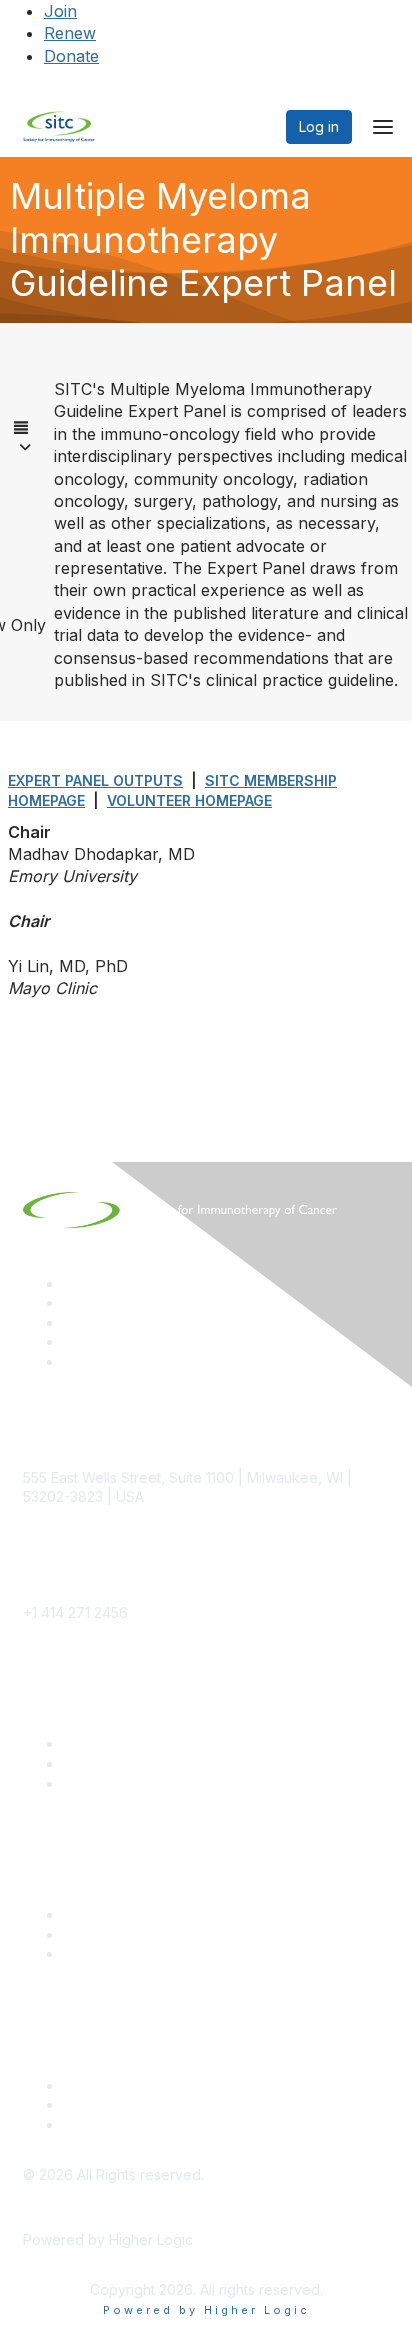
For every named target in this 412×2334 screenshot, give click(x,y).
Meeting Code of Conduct (149, 2085)
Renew (70, 33)
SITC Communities (122, 1914)
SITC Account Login (128, 1783)
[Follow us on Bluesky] (72, 1302)
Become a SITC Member (144, 1743)
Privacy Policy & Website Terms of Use (191, 2124)
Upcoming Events (120, 1934)
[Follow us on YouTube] (72, 1341)
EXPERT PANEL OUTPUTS (95, 780)
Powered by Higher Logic (206, 2310)
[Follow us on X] (72, 1322)
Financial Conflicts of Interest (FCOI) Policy (203, 2104)
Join (60, 11)
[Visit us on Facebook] (72, 1361)
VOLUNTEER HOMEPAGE (189, 800)
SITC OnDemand (118, 1953)
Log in (319, 126)
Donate (71, 56)
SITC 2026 (98, 1763)
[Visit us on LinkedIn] (72, 1283)
